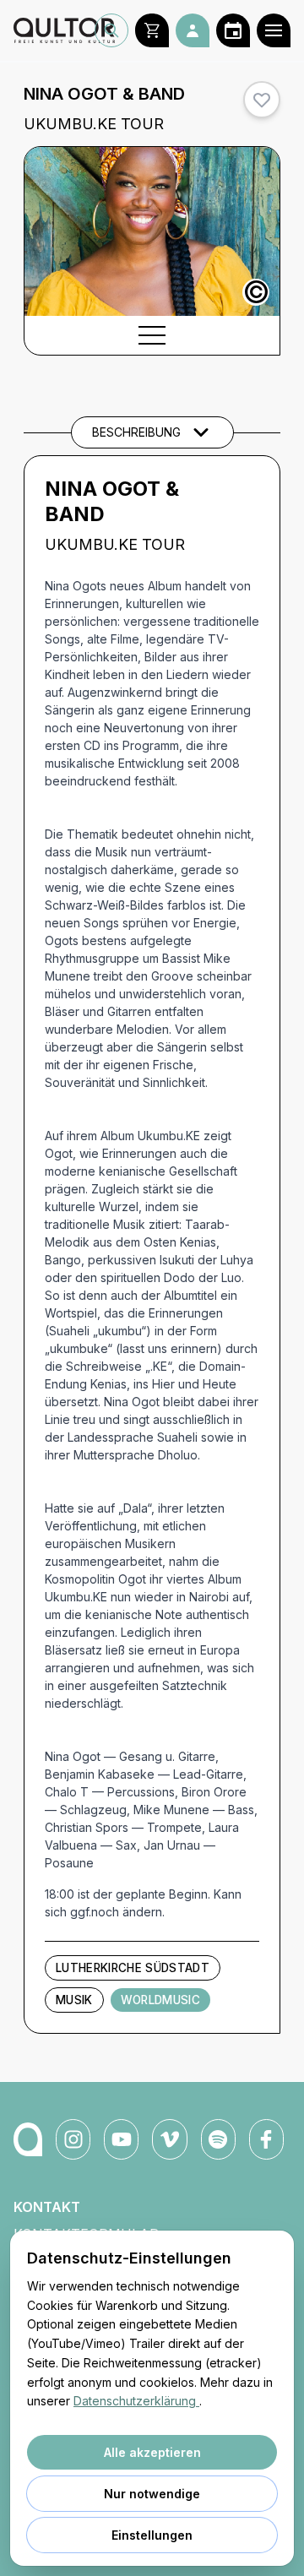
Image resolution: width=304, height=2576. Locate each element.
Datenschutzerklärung (136, 2401)
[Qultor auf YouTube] (121, 2139)
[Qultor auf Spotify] (218, 2139)
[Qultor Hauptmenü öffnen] (274, 30)
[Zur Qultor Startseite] (54, 30)
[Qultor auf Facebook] (266, 2139)
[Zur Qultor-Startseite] (28, 2139)
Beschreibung (136, 432)
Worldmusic (160, 2000)
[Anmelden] (193, 30)
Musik (74, 2000)
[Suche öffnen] (111, 30)
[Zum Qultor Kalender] (233, 30)
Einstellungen (152, 2535)
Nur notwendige (152, 2494)
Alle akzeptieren (152, 2452)
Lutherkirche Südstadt (133, 1968)
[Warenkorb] (152, 30)
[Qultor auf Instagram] (73, 2139)
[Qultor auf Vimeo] (169, 2139)
